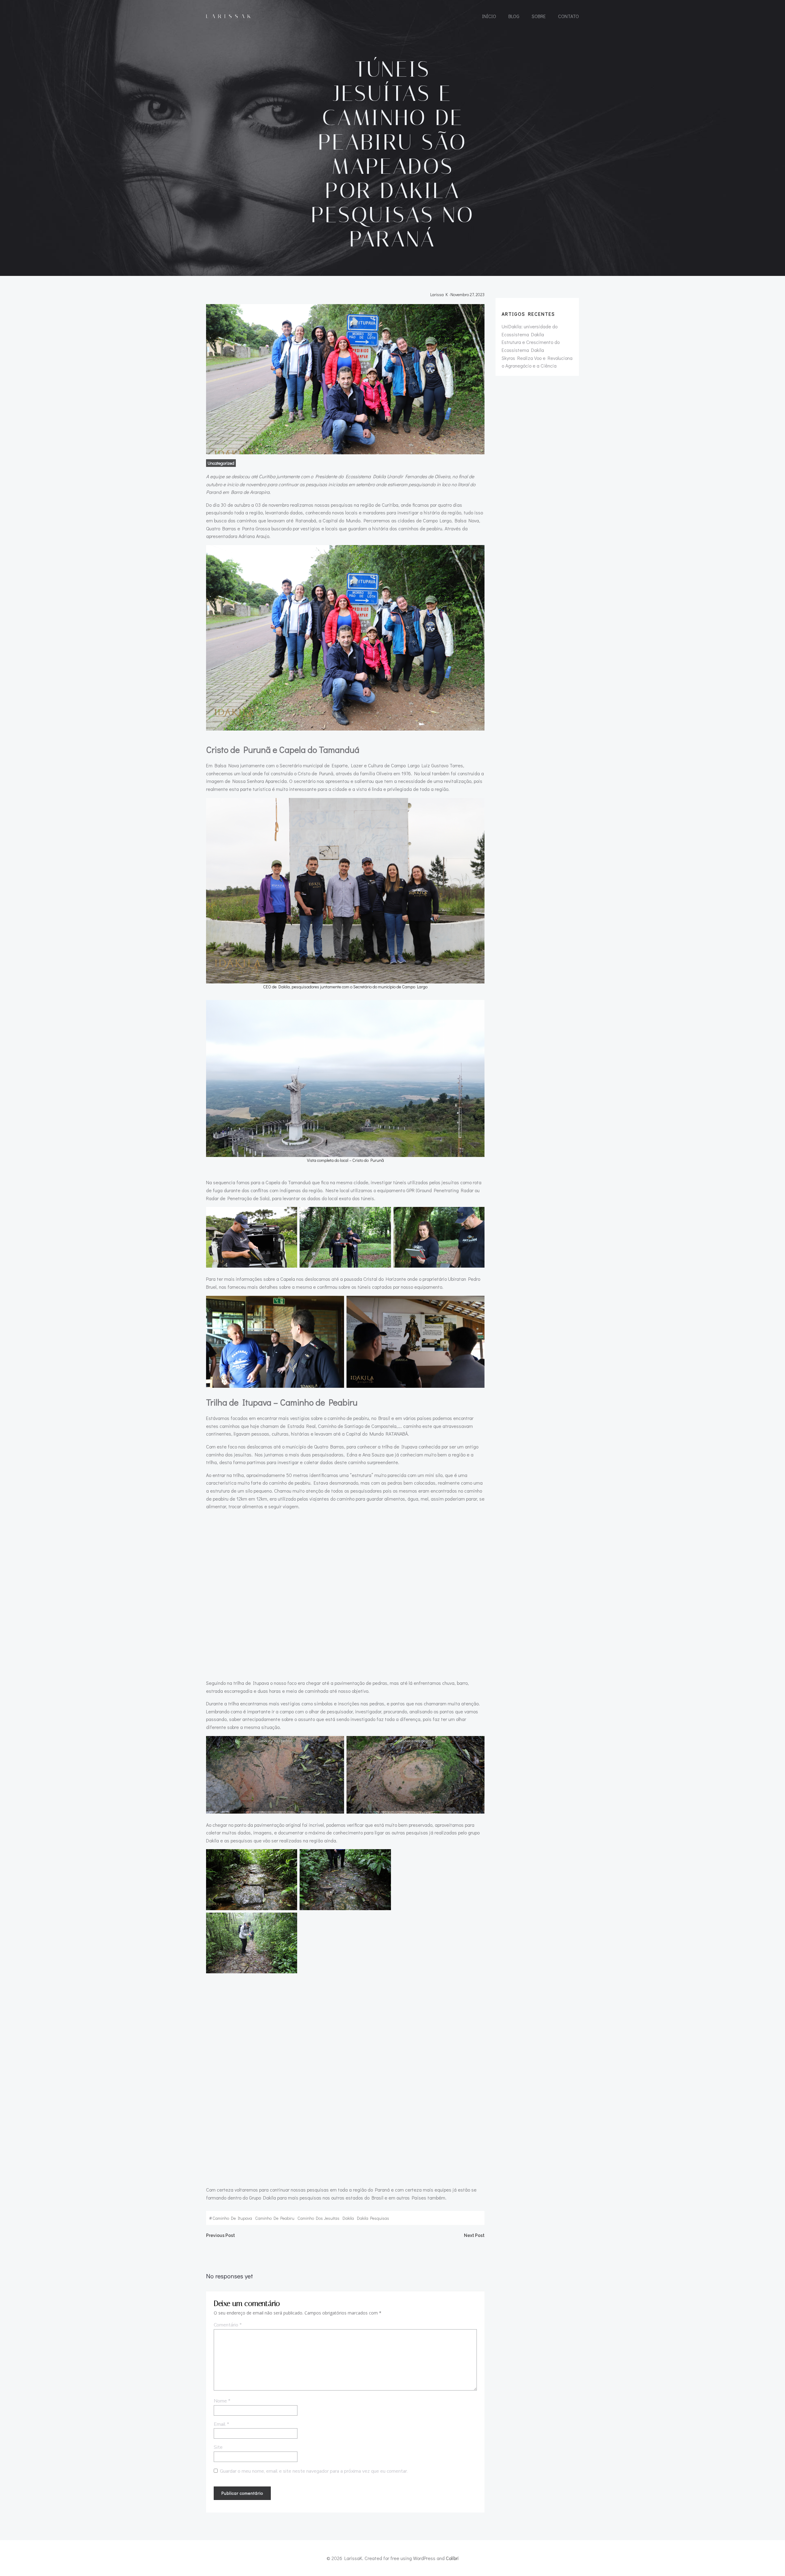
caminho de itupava (232, 2218)
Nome (222, 2401)
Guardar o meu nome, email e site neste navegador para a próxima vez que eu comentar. (314, 2471)
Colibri (452, 2558)
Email (221, 2424)
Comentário (228, 2325)
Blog (514, 16)
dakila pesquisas (373, 2218)
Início (489, 16)
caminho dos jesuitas (318, 2218)
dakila (348, 2218)
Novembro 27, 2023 (467, 294)
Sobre (539, 16)
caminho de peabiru (275, 2218)
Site (218, 2447)
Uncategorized (221, 463)
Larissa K (439, 294)
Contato (569, 16)
